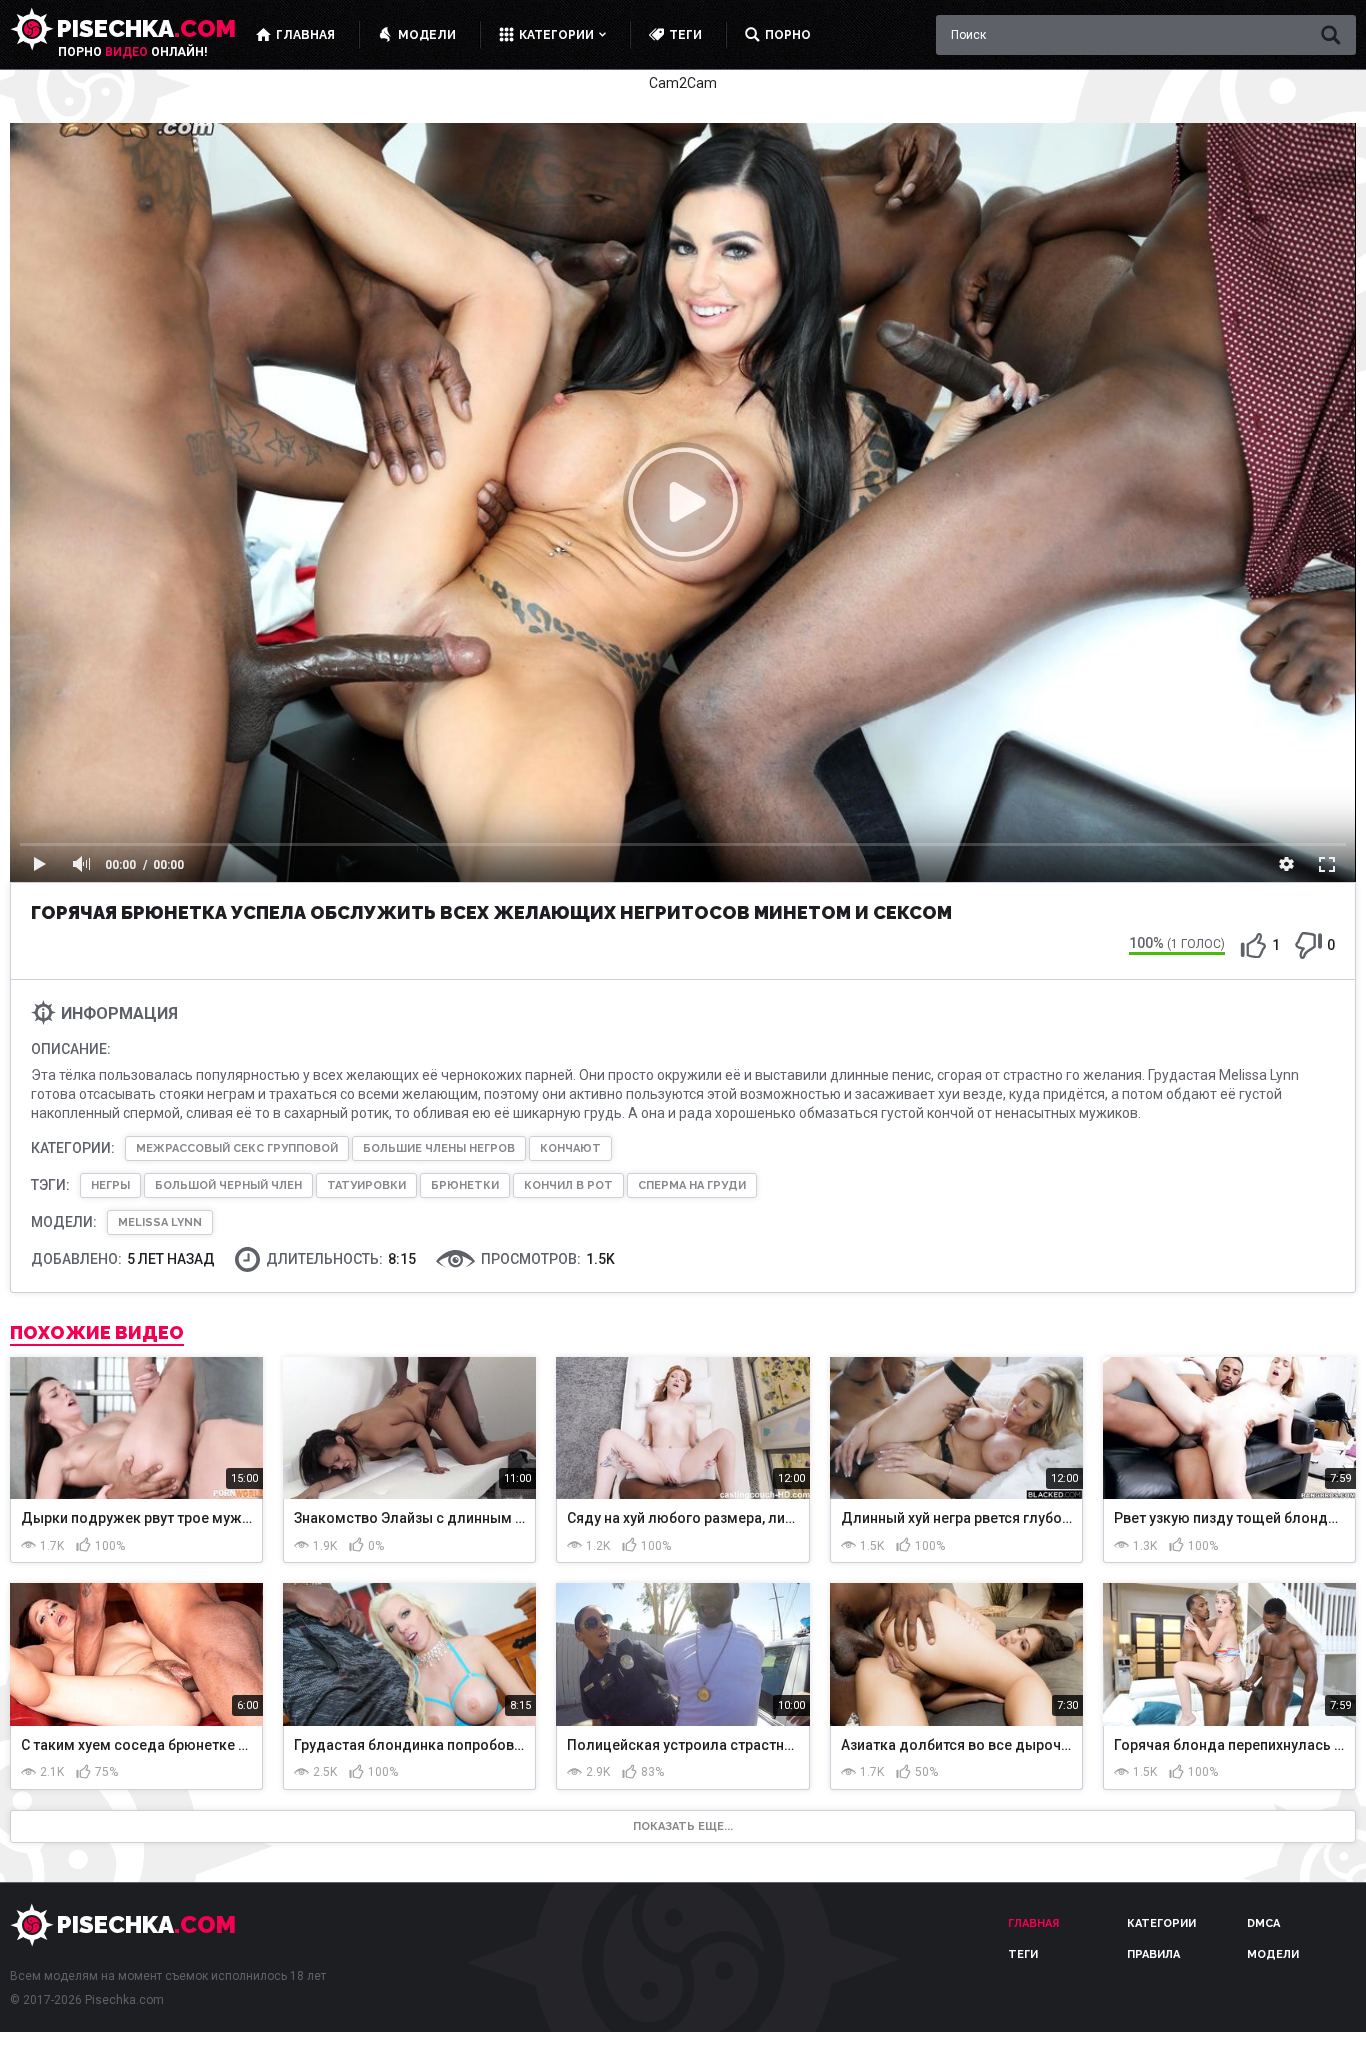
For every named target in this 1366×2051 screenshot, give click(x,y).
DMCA (1263, 1923)
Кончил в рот (568, 1185)
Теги (1023, 1954)
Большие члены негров (439, 1148)
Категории (1161, 1923)
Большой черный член (228, 1185)
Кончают (570, 1148)
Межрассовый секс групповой (237, 1148)
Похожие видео (97, 1333)
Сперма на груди (692, 1185)
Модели (1273, 1954)
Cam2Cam (683, 83)
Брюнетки (465, 1185)
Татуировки (366, 1185)
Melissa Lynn (160, 1222)
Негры (110, 1185)
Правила (1153, 1954)
